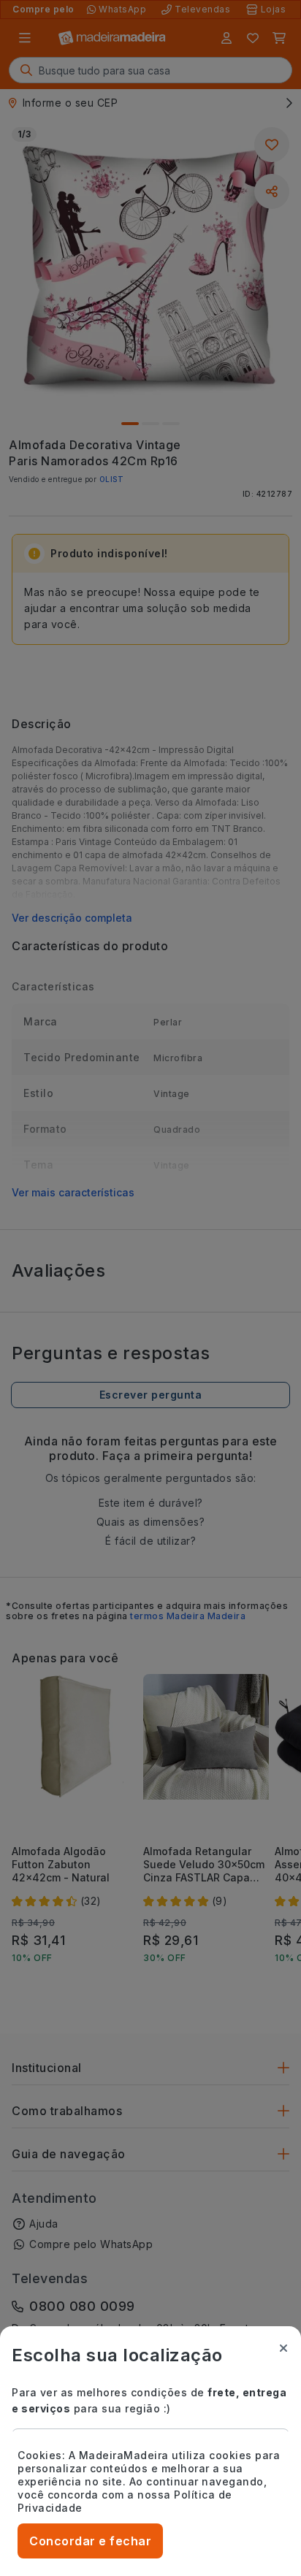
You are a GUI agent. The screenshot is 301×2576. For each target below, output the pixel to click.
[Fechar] (283, 2348)
